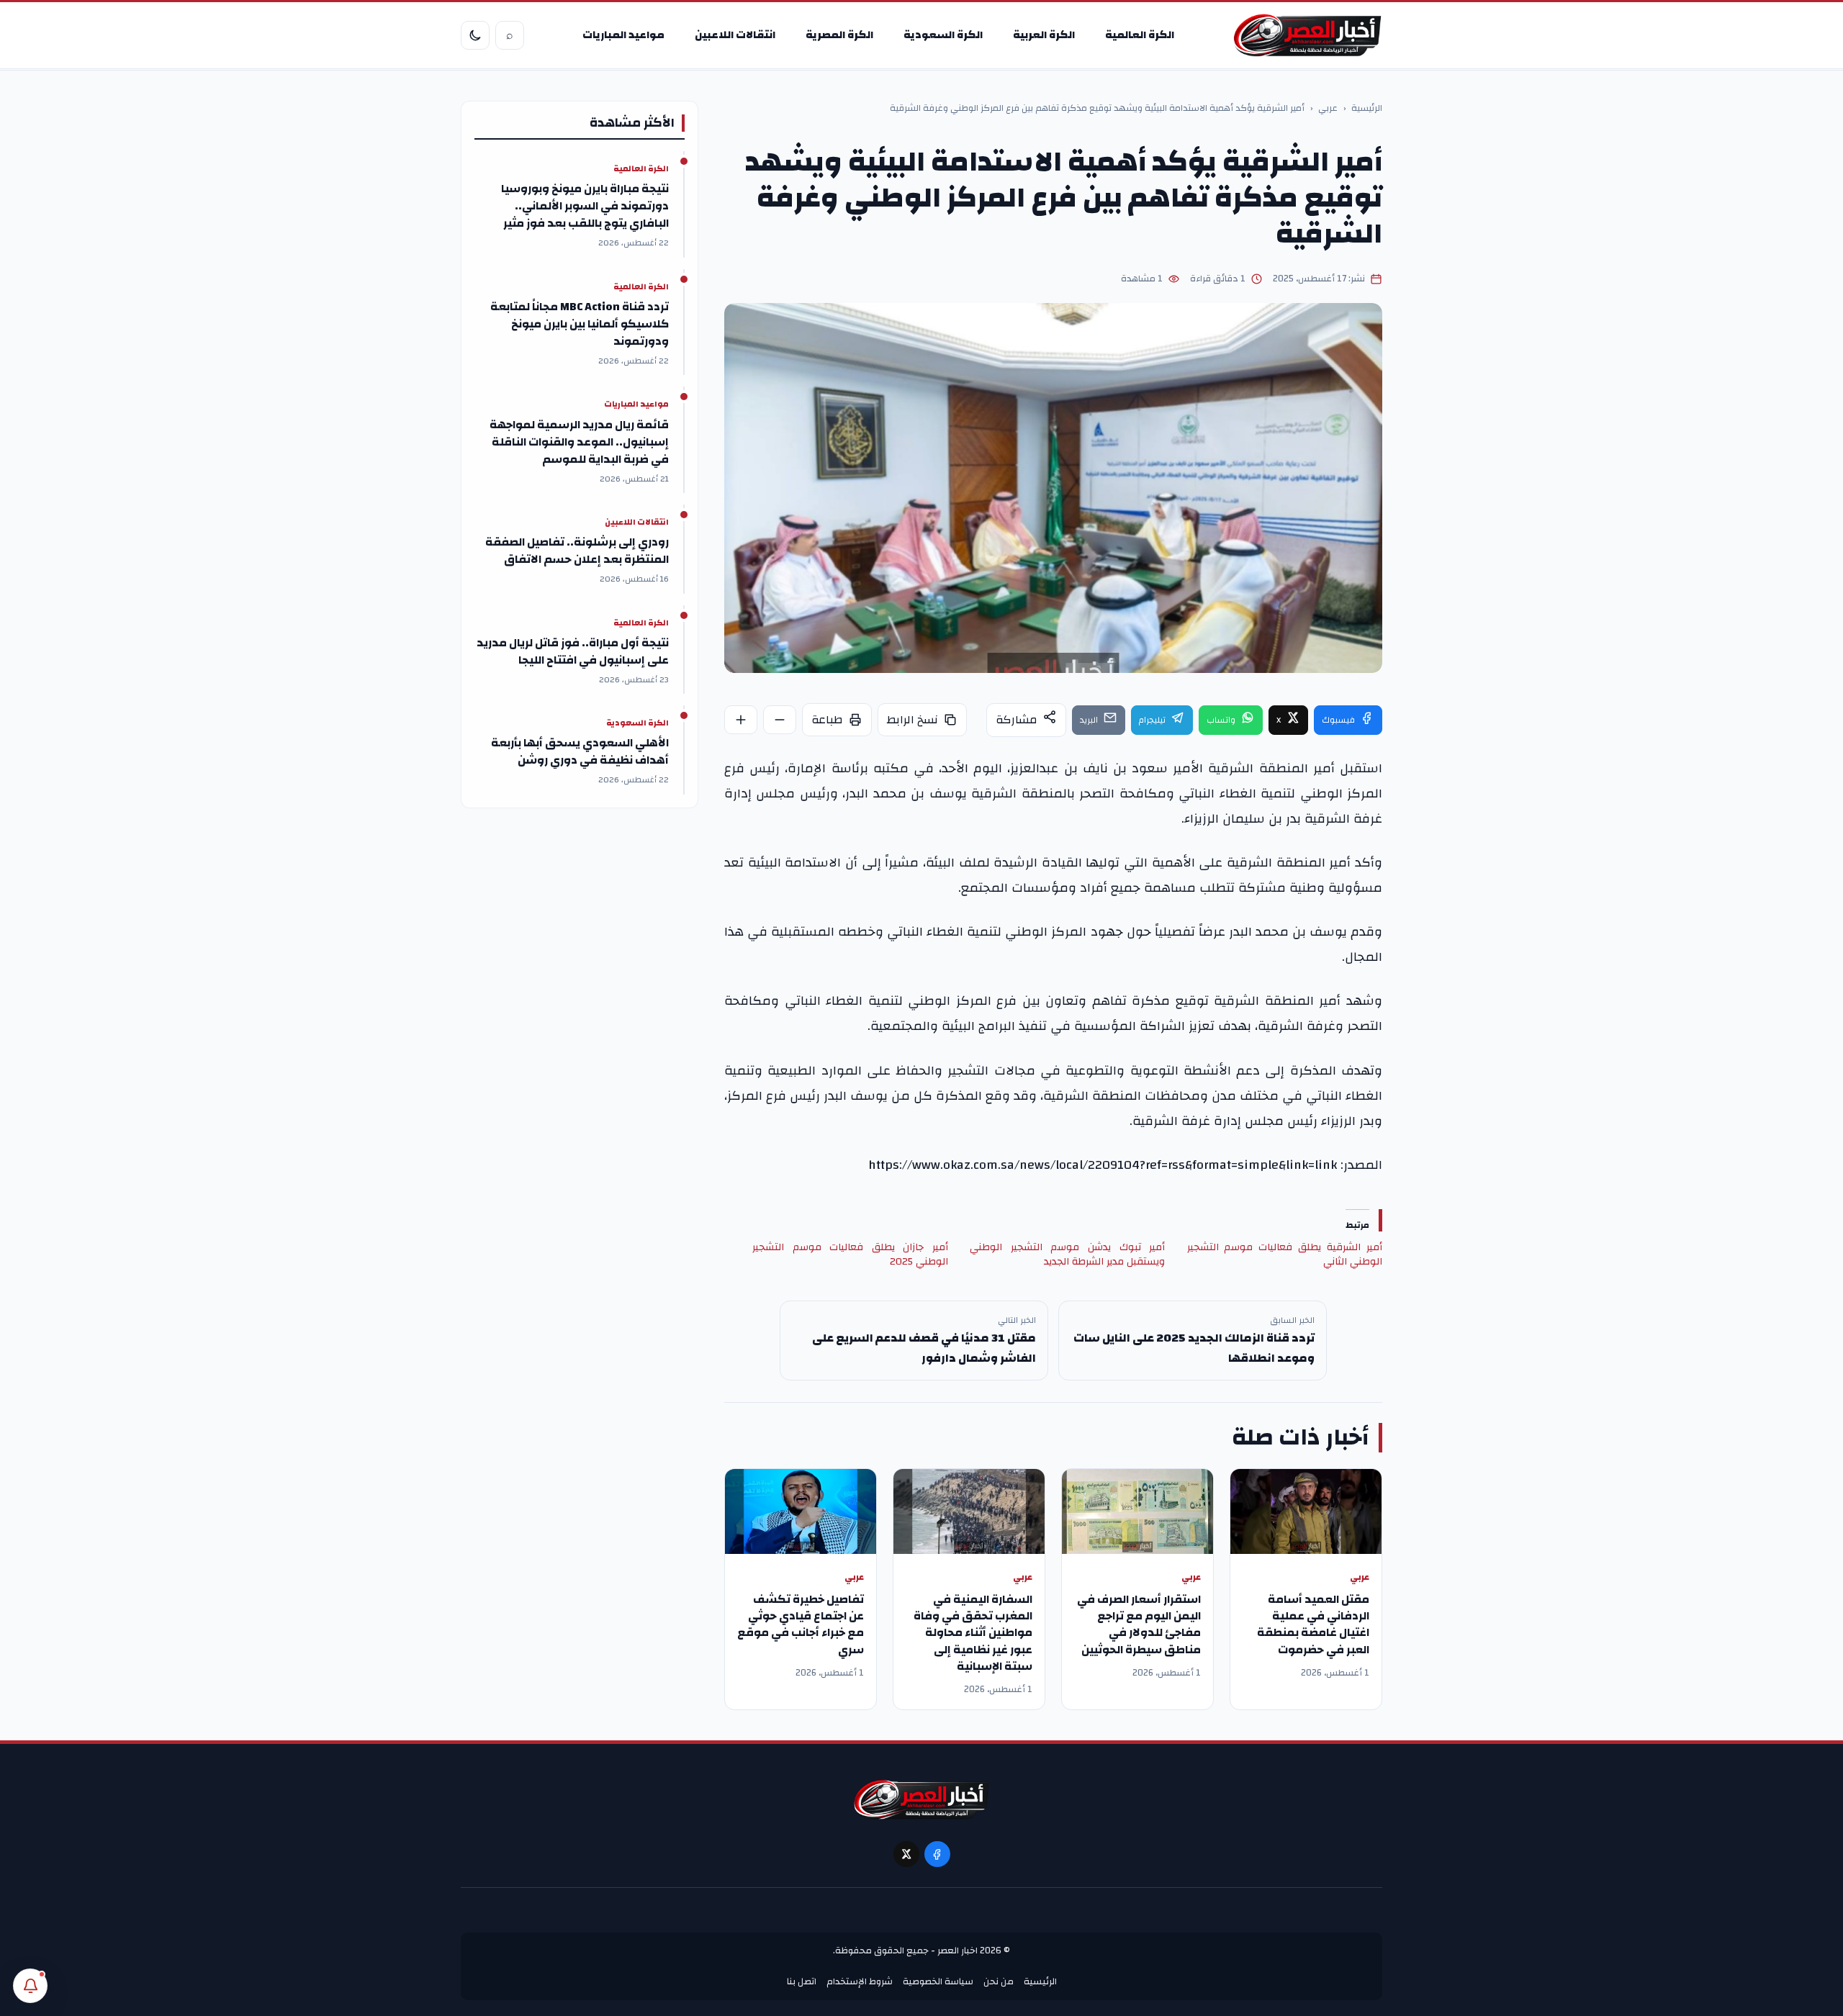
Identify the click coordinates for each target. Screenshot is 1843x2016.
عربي (1328, 109)
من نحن (999, 1981)
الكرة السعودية (943, 35)
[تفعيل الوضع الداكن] (475, 35)
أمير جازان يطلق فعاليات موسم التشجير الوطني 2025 (850, 1255)
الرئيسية (1367, 109)
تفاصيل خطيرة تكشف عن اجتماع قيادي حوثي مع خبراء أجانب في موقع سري (801, 1624)
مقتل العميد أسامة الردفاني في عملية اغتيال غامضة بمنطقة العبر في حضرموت (1313, 1624)
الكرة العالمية (1140, 35)
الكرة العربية (1044, 35)
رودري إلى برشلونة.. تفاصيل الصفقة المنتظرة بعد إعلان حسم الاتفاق (577, 551)
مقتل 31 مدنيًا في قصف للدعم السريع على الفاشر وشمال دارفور (924, 1348)
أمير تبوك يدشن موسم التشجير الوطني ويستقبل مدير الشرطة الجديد (1067, 1255)
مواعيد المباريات (623, 35)
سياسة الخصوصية (938, 1981)
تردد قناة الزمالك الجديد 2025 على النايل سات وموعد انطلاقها (1194, 1348)
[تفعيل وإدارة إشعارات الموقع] (30, 1986)
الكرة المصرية (839, 35)
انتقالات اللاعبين (735, 35)
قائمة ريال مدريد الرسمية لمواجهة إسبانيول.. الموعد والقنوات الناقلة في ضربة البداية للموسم (579, 442)
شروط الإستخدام (860, 1981)
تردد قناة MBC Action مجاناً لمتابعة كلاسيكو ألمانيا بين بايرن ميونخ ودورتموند (580, 324)
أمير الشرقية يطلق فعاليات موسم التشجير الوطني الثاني (1285, 1255)
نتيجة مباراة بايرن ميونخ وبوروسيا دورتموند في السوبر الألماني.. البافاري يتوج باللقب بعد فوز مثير (585, 206)
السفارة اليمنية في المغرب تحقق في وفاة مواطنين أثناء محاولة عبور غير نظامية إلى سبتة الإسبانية (973, 1633)
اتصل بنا (802, 1981)
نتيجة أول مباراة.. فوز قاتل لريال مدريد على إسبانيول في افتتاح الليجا (573, 651)
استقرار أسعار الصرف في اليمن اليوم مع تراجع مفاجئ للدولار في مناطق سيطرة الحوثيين (1139, 1624)
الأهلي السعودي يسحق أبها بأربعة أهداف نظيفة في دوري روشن (580, 751)
